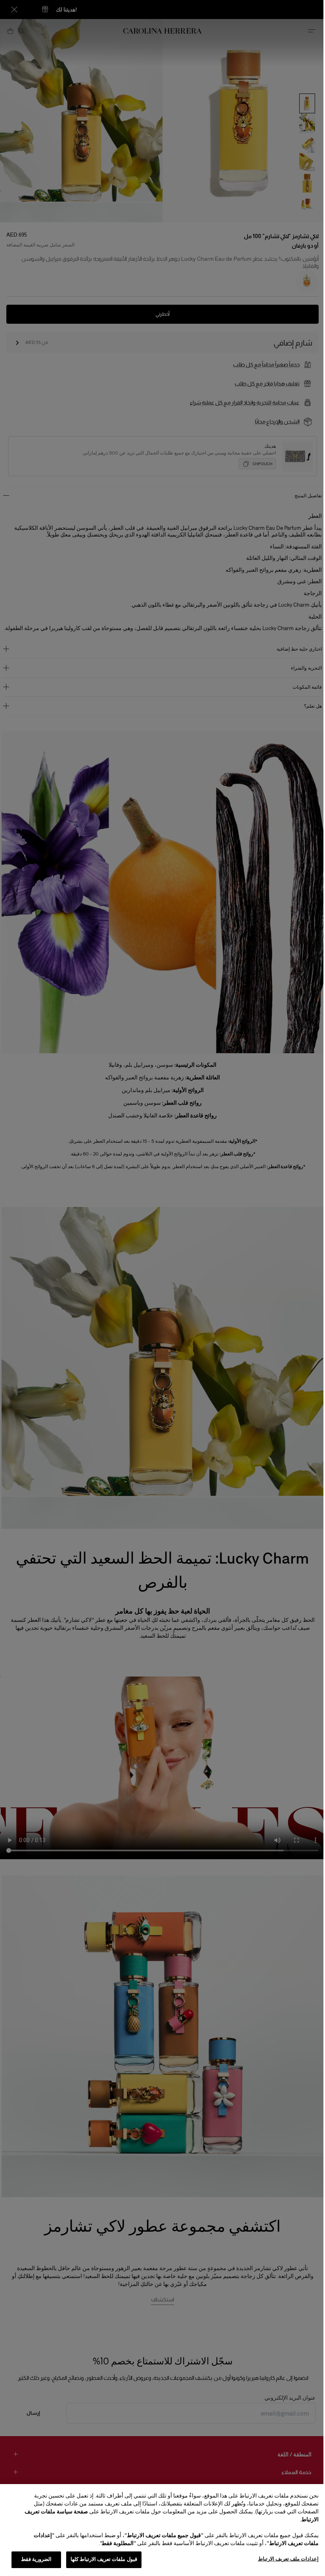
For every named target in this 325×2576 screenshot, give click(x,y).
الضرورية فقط (36, 2559)
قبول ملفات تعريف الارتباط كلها (104, 2559)
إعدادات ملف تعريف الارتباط (282, 2559)
